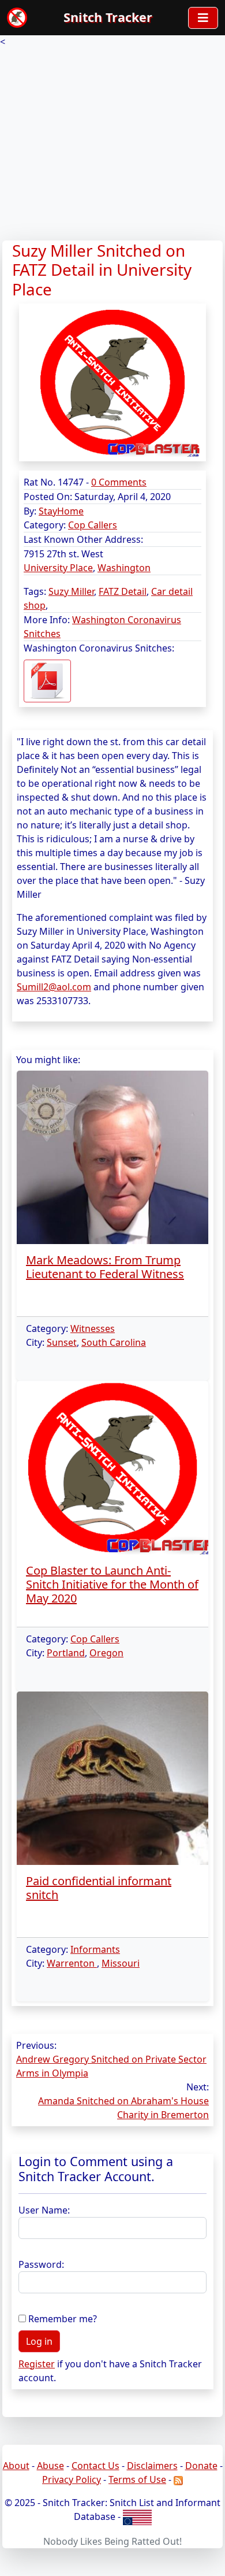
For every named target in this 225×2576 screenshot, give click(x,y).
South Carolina (114, 1342)
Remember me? (63, 2319)
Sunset (62, 1342)
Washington (124, 568)
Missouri (121, 1963)
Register (37, 2364)
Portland (66, 1653)
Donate (201, 2466)
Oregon (106, 1653)
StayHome (61, 511)
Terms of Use (137, 2479)
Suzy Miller (71, 591)
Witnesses (93, 1328)
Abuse (50, 2466)
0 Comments (119, 482)
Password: (41, 2264)
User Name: (44, 2210)
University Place (58, 568)
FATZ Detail (123, 591)
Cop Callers (93, 525)
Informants (95, 1949)
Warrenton (72, 1963)
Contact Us (95, 2466)
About (16, 2466)
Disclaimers (152, 2466)
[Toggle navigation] (203, 18)
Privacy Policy (72, 2479)
